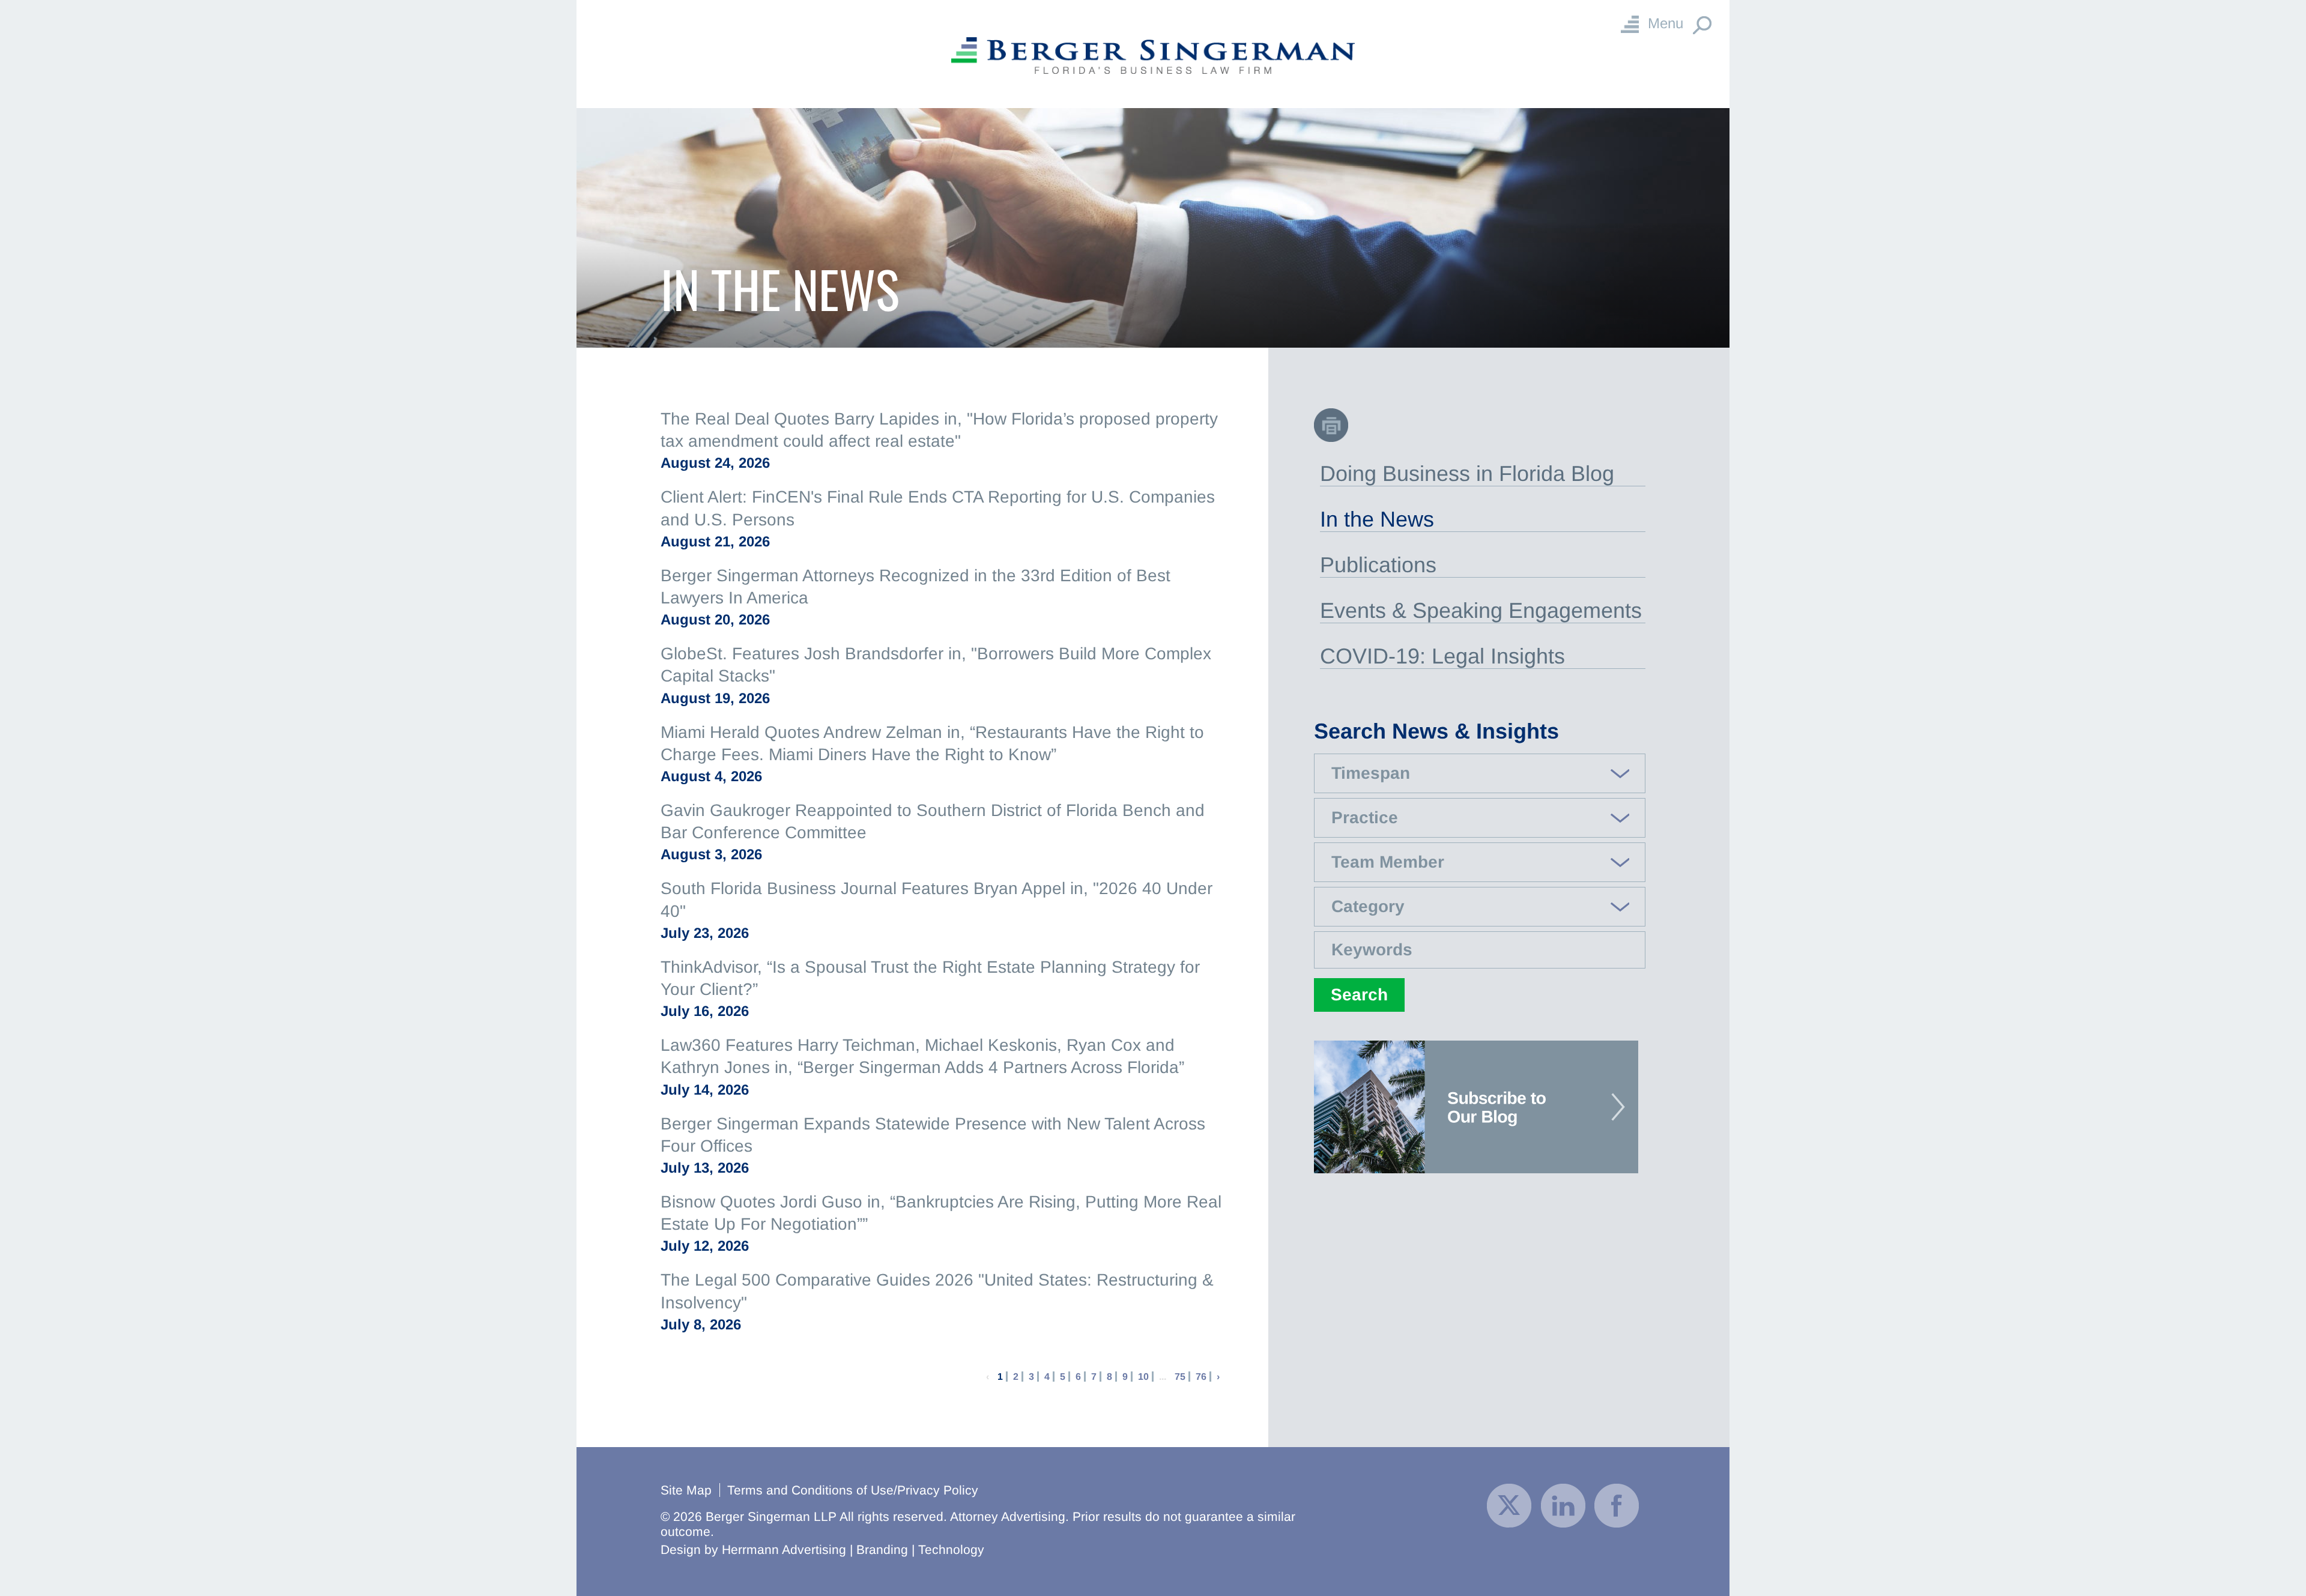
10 (1143, 1377)
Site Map (686, 1490)
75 (1180, 1377)
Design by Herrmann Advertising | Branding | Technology (822, 1549)
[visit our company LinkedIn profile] (1563, 1504)
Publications (1378, 565)
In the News (1377, 519)
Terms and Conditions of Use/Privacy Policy (853, 1490)
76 (1201, 1377)
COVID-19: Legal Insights (1442, 656)
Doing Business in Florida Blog (1467, 473)
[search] (1480, 885)
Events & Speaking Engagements (1481, 610)
